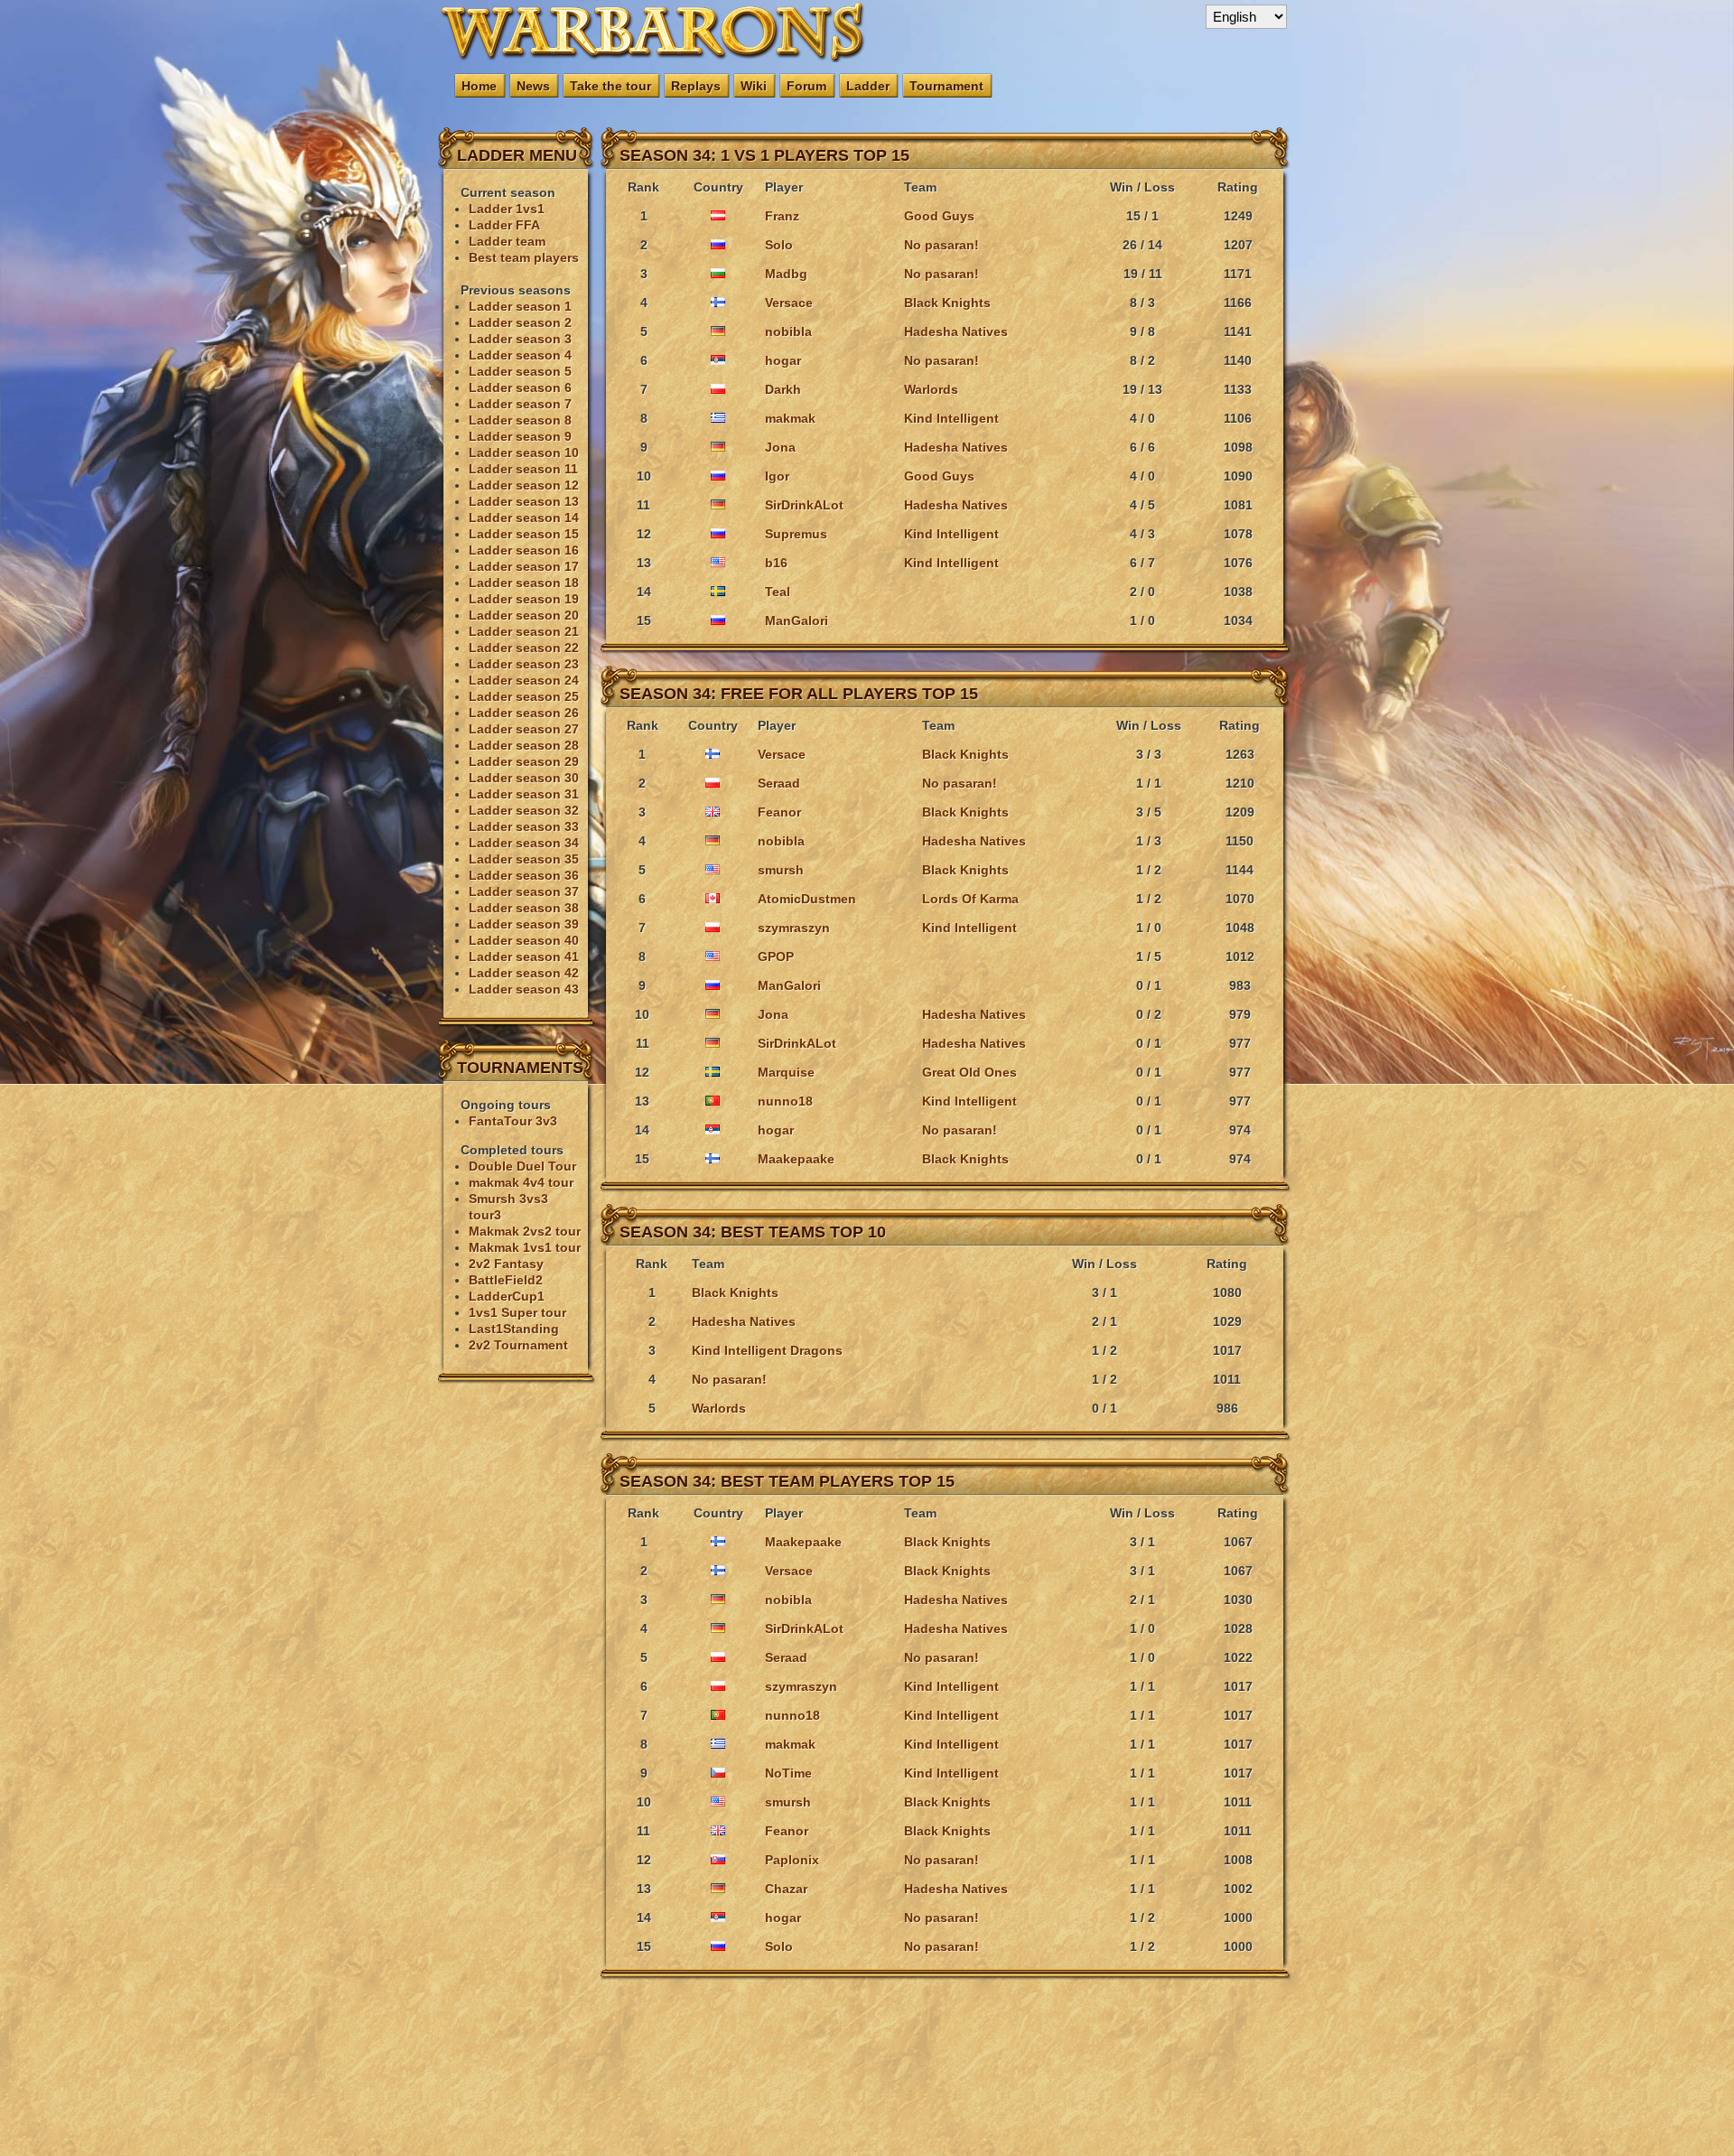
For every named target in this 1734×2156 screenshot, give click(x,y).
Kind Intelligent (951, 418)
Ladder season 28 (524, 745)
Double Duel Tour (522, 1166)
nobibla (788, 331)
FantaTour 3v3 (513, 1121)
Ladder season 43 (524, 989)
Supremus (796, 534)
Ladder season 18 (524, 583)
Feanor (779, 812)
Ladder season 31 (524, 794)
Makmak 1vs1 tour (525, 1247)
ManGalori (797, 621)
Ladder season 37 (524, 891)
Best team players (524, 257)
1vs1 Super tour (517, 1312)
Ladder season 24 (524, 680)
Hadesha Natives (956, 331)
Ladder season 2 (520, 322)
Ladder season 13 (524, 501)
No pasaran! (942, 245)
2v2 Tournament (518, 1345)
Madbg (786, 274)
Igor (777, 476)
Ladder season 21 (524, 631)
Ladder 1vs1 (507, 209)
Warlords (931, 389)
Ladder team (507, 241)
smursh (781, 870)
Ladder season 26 (524, 713)
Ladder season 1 (520, 306)
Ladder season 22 (524, 648)
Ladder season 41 (524, 957)
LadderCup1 (507, 1296)
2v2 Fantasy (506, 1264)
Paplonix (792, 1860)
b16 (776, 563)
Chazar (786, 1889)
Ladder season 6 (520, 387)
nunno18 (785, 1101)
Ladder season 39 (524, 924)
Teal (778, 592)
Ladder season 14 (524, 518)
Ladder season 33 (524, 826)
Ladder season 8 (520, 420)
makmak (790, 418)
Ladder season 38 (524, 908)
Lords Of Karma (970, 899)
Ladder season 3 (520, 339)
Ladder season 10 (524, 453)
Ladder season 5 (520, 371)
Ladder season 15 (524, 534)
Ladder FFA (504, 225)
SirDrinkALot (804, 505)
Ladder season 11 (523, 469)
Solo (779, 245)
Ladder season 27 (524, 729)
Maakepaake (796, 1159)
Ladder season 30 (524, 778)
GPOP (776, 957)
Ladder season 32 (524, 810)
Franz (782, 216)
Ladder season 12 (524, 485)
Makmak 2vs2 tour (525, 1231)
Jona (780, 447)
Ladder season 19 (524, 599)
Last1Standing (514, 1329)
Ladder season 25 (524, 696)
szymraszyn (794, 928)
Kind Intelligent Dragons (767, 1350)
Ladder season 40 (524, 940)
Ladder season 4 (520, 355)
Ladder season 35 (524, 859)
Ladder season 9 (520, 436)
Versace (789, 303)
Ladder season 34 (524, 843)
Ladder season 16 (524, 550)
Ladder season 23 (524, 664)
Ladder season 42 (524, 973)
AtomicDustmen (807, 899)
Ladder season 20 (524, 615)
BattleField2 (506, 1280)
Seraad (779, 783)
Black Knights (947, 303)
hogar (783, 360)
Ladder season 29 (524, 761)
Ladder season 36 (524, 875)
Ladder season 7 (520, 404)
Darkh (783, 389)
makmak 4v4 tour (521, 1182)
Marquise (786, 1072)
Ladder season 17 (524, 566)
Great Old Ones (970, 1072)
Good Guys (939, 216)
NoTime (788, 1773)
